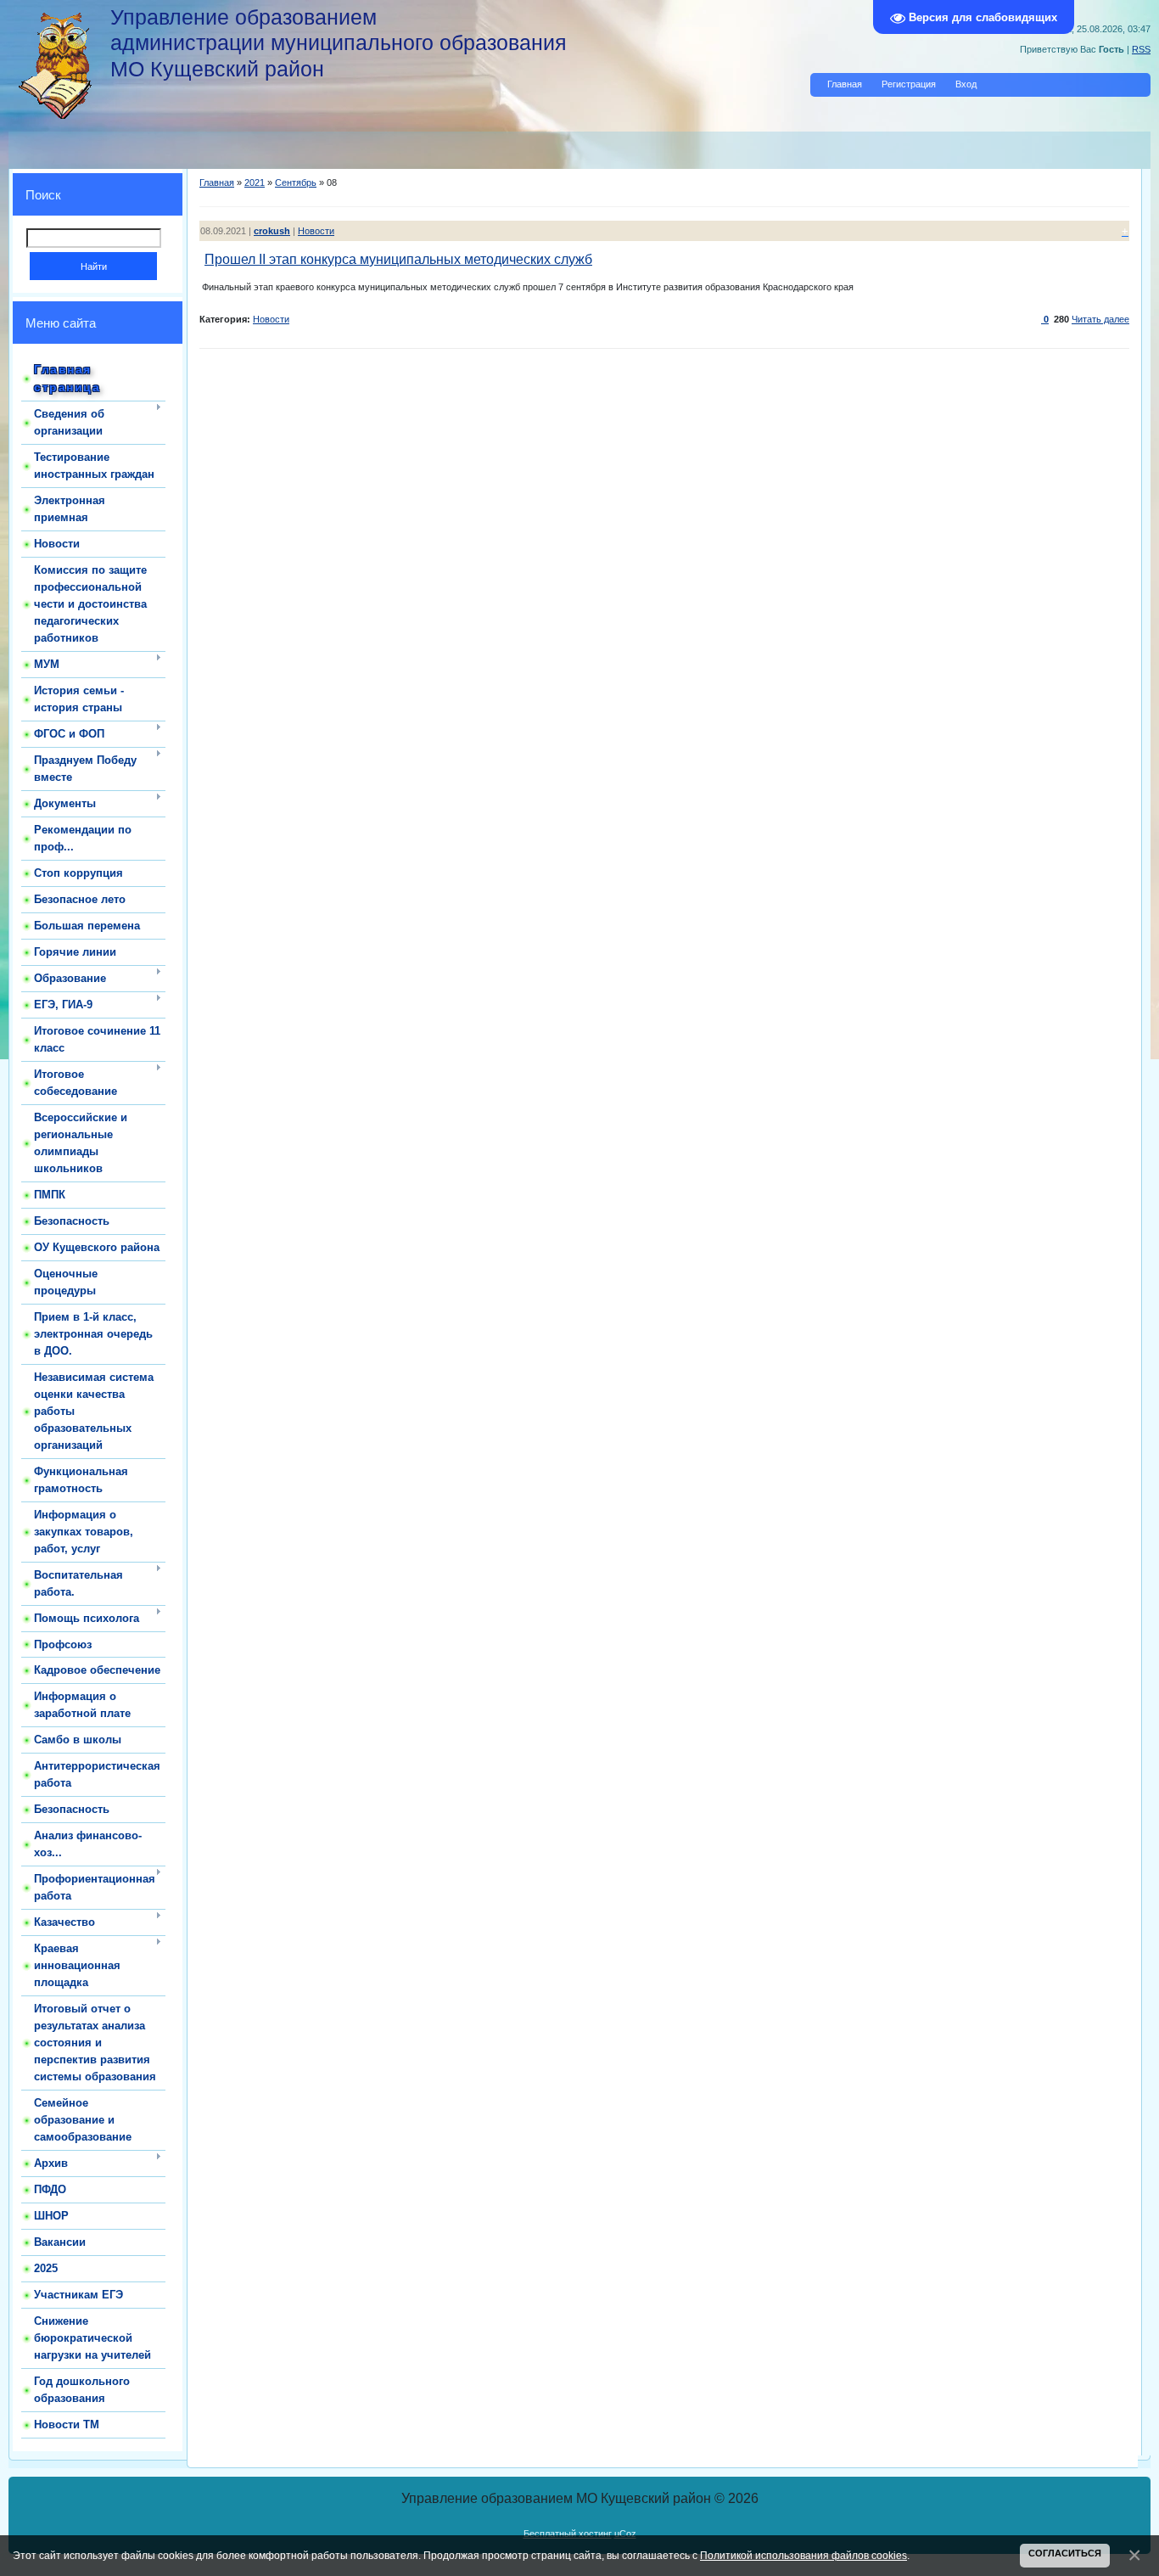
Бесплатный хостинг (568, 2534)
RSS (1141, 49)
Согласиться (1065, 2553)
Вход (966, 84)
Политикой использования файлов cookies (803, 2555)
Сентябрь (296, 182)
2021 (255, 182)
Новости (316, 231)
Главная (845, 84)
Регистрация (909, 84)
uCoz (625, 2534)
